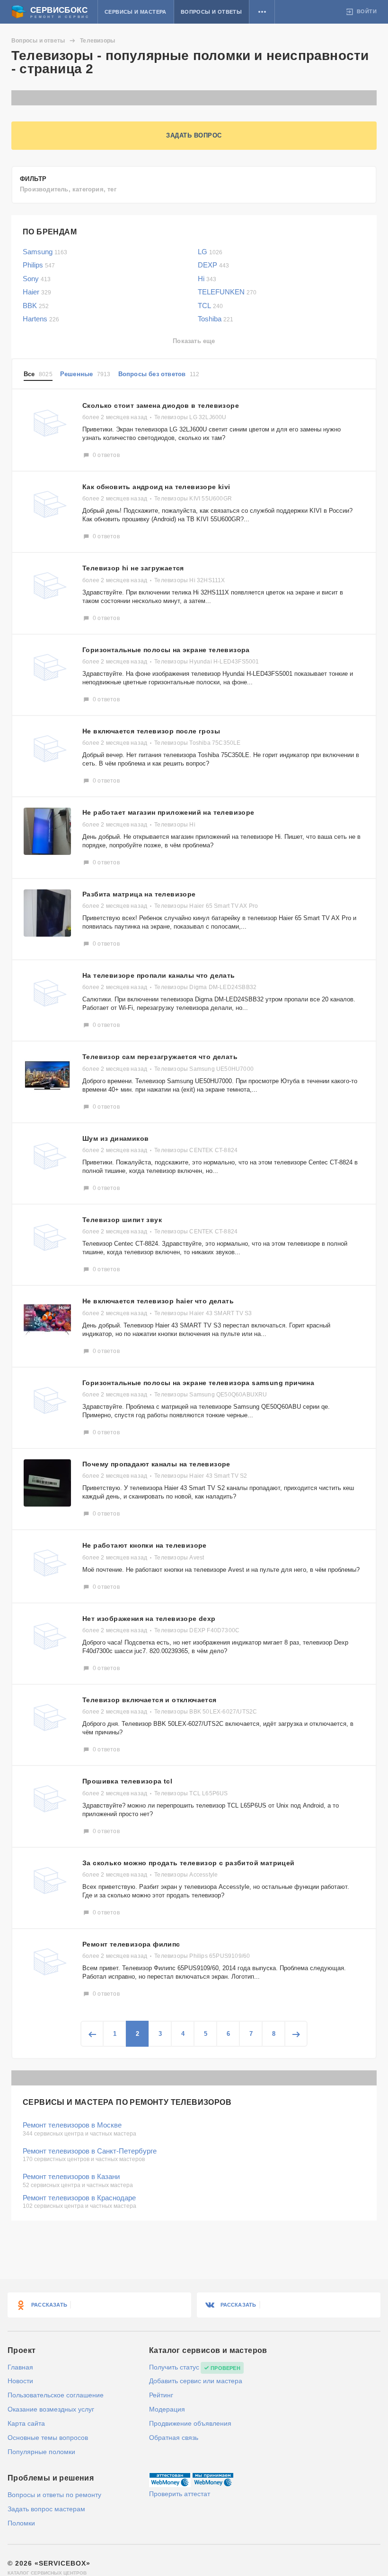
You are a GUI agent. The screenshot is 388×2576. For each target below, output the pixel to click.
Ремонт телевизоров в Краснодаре (79, 2198)
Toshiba (216, 319)
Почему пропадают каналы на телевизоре (156, 1464)
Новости (20, 2381)
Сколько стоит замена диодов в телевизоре (161, 405)
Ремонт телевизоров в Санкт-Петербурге (90, 2151)
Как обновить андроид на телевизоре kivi (156, 487)
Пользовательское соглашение (56, 2395)
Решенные (85, 374)
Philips (39, 265)
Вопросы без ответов (159, 374)
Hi (207, 279)
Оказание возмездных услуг (51, 2409)
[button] (262, 12)
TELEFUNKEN (227, 292)
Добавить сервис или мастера (196, 2381)
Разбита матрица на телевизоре (139, 894)
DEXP (213, 265)
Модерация (167, 2409)
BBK (36, 306)
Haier (37, 292)
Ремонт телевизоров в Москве (72, 2125)
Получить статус (174, 2367)
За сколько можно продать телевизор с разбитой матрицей (189, 1863)
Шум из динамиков (115, 1138)
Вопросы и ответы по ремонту (54, 2495)
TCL (210, 306)
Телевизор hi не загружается (133, 568)
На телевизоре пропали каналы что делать (159, 975)
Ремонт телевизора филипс (131, 1944)
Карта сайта (26, 2423)
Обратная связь (174, 2438)
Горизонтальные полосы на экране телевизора (166, 650)
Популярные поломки (41, 2452)
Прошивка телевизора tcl (127, 1781)
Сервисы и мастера (136, 12)
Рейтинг (161, 2395)
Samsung (45, 252)
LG (210, 252)
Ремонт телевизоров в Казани (71, 2176)
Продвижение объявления (190, 2423)
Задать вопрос (194, 135)
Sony (37, 279)
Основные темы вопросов (48, 2438)
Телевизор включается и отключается (150, 1700)
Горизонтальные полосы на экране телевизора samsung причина (198, 1383)
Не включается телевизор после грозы (151, 731)
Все (38, 374)
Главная (20, 2367)
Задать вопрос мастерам (46, 2509)
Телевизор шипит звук (122, 1220)
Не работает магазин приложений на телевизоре (168, 812)
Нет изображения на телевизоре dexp (149, 1619)
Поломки (21, 2523)
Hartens (41, 319)
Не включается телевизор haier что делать (158, 1301)
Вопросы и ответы (211, 12)
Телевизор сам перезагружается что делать (160, 1057)
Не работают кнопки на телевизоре (145, 1545)
